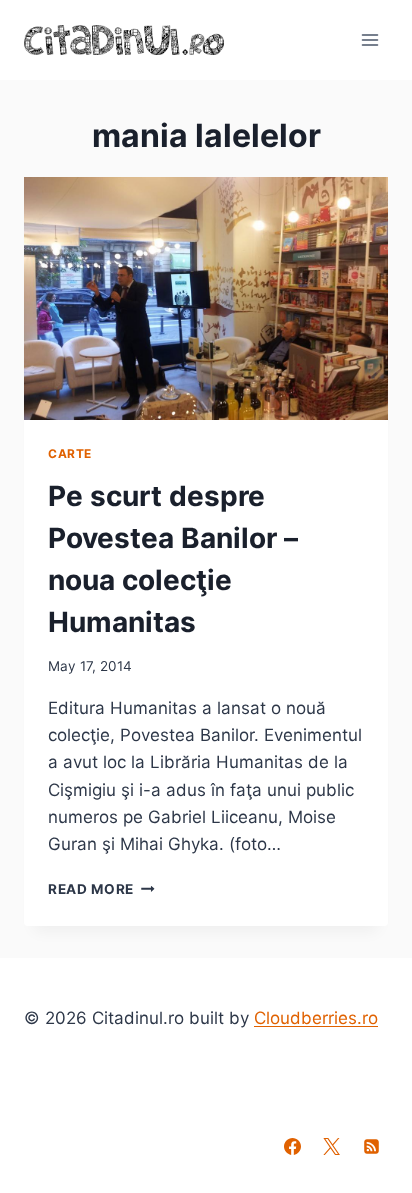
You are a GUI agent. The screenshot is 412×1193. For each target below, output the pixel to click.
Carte (70, 453)
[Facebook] (293, 1146)
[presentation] (206, 298)
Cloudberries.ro (316, 1018)
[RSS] (371, 1146)
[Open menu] (369, 39)
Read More (101, 889)
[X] (332, 1146)
